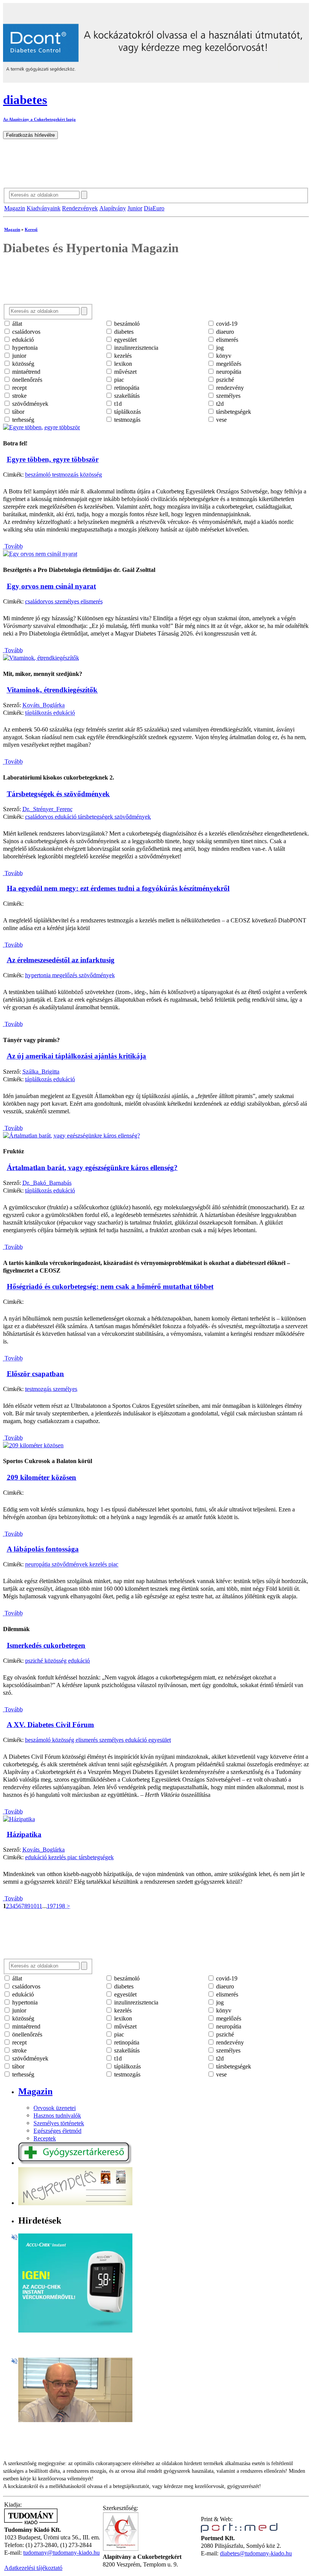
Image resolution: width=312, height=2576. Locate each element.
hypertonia (24, 348)
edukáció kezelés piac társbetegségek (69, 1857)
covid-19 (226, 324)
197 (51, 1906)
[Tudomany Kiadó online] (31, 2522)
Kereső (31, 229)
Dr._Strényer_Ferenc (48, 809)
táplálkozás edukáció (50, 713)
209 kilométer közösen (41, 1477)
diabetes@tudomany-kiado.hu (256, 2553)
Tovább (13, 546)
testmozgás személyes (51, 1389)
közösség (22, 364)
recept (19, 388)
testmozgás (127, 420)
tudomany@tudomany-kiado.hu (61, 2553)
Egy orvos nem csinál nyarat (51, 586)
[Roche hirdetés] (75, 2330)
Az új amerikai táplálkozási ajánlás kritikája (76, 1056)
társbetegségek (233, 412)
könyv (223, 356)
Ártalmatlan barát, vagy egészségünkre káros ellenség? (92, 1168)
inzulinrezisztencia (135, 348)
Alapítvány (113, 208)
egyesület (125, 340)
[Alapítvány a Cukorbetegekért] (121, 2549)
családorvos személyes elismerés (64, 601)
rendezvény (229, 388)
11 (39, 1906)
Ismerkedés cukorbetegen (46, 1645)
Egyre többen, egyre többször (53, 459)
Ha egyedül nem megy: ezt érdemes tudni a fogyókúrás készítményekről (118, 888)
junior (18, 356)
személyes (228, 396)
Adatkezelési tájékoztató (33, 2568)
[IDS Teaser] (75, 2420)
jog (219, 348)
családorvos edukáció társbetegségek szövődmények (88, 817)
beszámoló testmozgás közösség (64, 475)
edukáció (22, 340)
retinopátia (126, 388)
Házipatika (24, 1834)
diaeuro (224, 332)
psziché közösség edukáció (57, 1661)
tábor (18, 412)
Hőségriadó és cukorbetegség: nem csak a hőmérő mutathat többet (110, 1286)
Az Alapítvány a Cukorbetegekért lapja (39, 119)
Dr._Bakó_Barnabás (47, 1183)
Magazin (15, 208)
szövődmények (29, 404)
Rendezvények (80, 208)
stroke (19, 396)
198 (60, 1906)
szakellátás (126, 396)
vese (221, 420)
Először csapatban (35, 1374)
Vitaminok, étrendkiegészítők (52, 690)
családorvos (25, 332)
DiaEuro (154, 208)
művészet (125, 372)
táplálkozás (127, 412)
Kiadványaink (44, 208)
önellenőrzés (26, 380)
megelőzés (228, 364)
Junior (135, 208)
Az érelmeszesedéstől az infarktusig (61, 960)
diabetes (123, 332)
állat (16, 324)
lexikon (122, 364)
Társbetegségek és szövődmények (58, 794)
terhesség (22, 420)
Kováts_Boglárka (44, 705)
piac (118, 380)
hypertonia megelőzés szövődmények (70, 975)
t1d (117, 404)
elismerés (226, 340)
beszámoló (126, 324)
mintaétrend (25, 372)
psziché (224, 380)
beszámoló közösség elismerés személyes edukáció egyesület (98, 1740)
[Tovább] (41, 427)
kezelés (122, 356)
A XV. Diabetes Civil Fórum (50, 1725)
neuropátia (228, 372)
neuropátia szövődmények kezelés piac (72, 1564)
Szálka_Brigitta (41, 1072)
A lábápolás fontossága (43, 1549)
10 (33, 1906)
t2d (219, 404)
